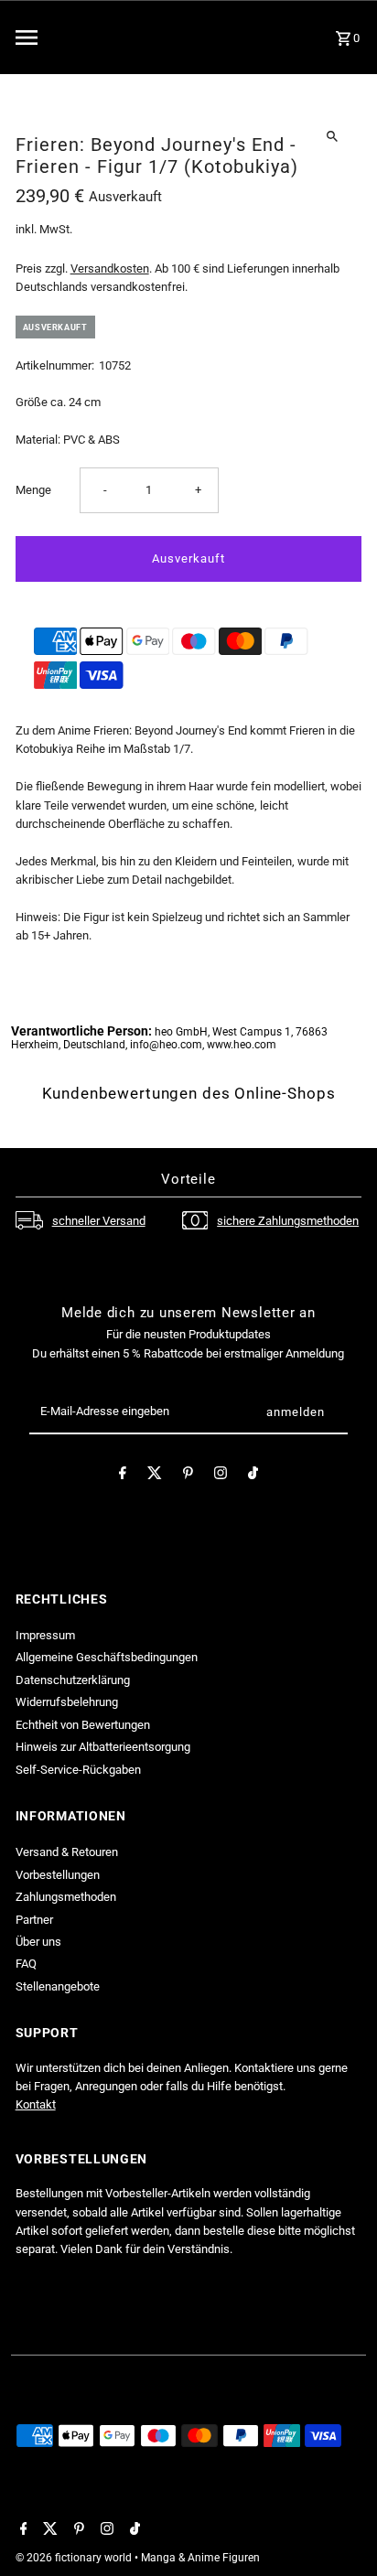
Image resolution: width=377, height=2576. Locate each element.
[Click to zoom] (332, 136)
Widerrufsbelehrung (67, 1702)
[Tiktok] (253, 1476)
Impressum (45, 1635)
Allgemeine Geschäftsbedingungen (107, 1657)
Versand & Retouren (67, 1852)
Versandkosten (110, 268)
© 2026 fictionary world (75, 2558)
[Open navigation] (68, 38)
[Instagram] (221, 1476)
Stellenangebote (58, 1986)
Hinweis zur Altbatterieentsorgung (103, 1747)
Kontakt (36, 2104)
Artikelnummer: (55, 365)
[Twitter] (155, 1476)
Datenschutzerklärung (73, 1680)
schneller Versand (99, 1221)
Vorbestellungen (58, 1875)
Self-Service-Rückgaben (78, 1770)
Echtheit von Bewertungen (83, 1725)
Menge (33, 490)
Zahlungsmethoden (66, 1897)
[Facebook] (123, 1476)
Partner (34, 1920)
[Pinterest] (188, 1476)
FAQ (26, 1964)
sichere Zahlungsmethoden (288, 1221)
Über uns (38, 1942)
